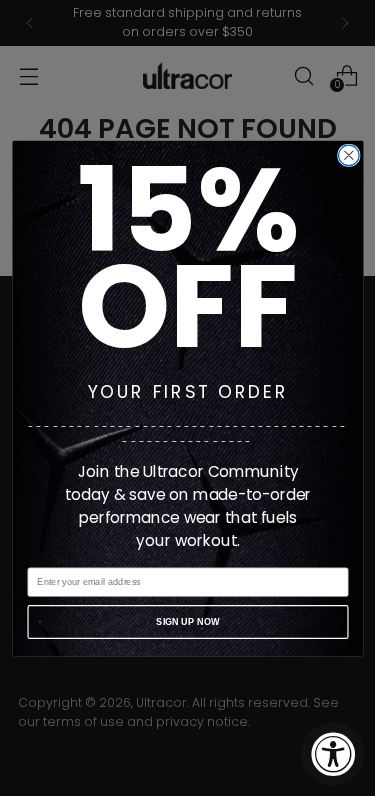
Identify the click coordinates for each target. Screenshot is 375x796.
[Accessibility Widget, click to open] (333, 754)
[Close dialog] (348, 155)
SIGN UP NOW (188, 621)
